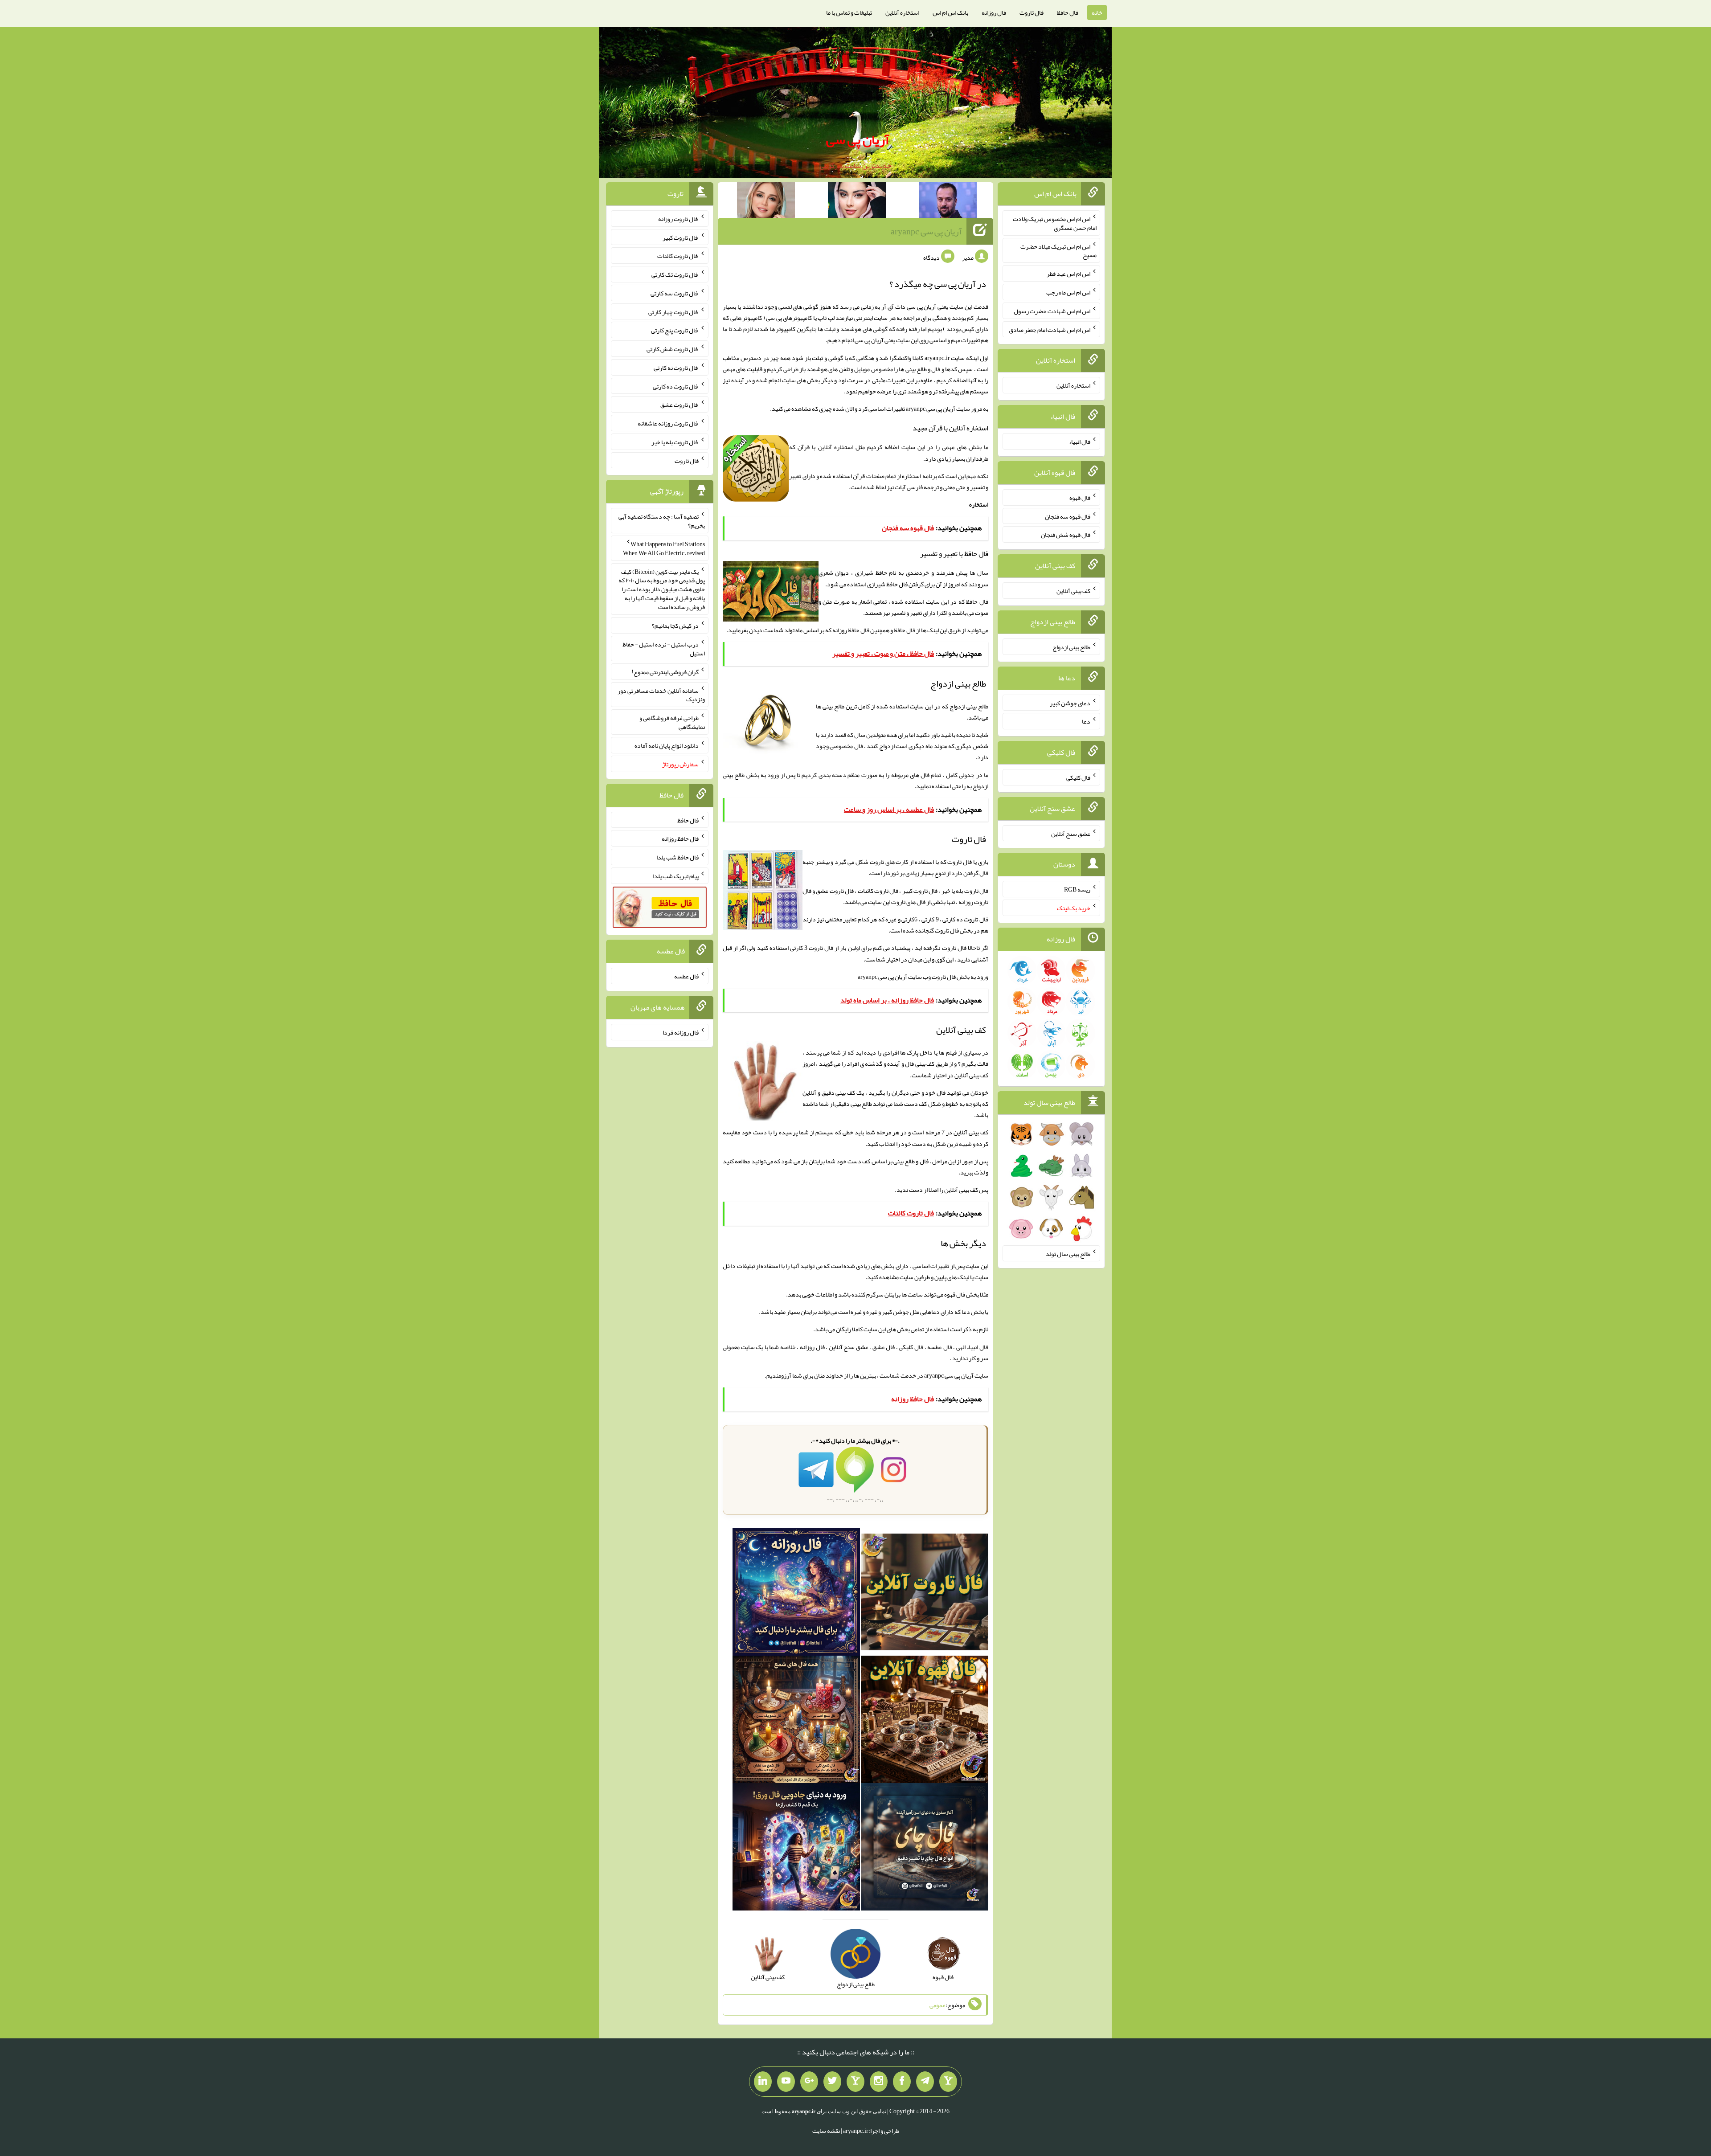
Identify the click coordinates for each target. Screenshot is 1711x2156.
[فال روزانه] (796, 1594)
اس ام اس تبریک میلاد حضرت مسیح (1058, 250)
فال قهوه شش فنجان (1066, 535)
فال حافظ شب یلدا (677, 857)
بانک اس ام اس (950, 12)
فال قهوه (1080, 498)
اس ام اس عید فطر (1068, 274)
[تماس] (855, 2082)
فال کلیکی (1078, 777)
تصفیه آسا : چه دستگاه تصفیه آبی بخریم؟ (662, 521)
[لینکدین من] (763, 2082)
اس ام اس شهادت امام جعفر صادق (1050, 329)
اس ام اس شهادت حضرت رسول (1052, 311)
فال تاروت (1032, 12)
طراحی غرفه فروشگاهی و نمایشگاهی (672, 722)
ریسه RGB (1077, 889)
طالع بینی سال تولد (1068, 1253)
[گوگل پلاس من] (809, 2082)
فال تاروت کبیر (681, 237)
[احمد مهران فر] (948, 202)
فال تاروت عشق (679, 405)
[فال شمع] (796, 1721)
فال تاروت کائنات (678, 256)
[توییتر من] (832, 2082)
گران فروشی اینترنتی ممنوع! (665, 672)
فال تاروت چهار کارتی (673, 311)
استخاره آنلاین (902, 12)
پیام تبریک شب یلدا (676, 876)
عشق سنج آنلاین (1071, 833)
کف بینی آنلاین (961, 1190)
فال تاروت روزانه (678, 219)
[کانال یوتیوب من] (786, 2082)
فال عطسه (686, 976)
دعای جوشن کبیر (1070, 703)
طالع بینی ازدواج (1071, 647)
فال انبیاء (1080, 442)
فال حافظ (1068, 12)
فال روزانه (994, 12)
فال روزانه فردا (681, 1032)
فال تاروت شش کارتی (673, 349)
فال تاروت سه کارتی (675, 293)
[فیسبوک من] (902, 2082)
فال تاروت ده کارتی (676, 386)
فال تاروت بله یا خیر (675, 442)
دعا (1086, 721)
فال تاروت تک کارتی (675, 274)
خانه (1097, 12)
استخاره (979, 504)
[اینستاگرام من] (879, 2082)
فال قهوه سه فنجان (1068, 516)
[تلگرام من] (925, 2082)
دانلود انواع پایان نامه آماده (667, 745)
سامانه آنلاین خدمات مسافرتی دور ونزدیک (661, 695)
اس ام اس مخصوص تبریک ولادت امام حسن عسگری (1055, 223)
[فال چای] (925, 1849)
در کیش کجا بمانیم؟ (675, 626)
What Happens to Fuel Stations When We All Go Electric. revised (664, 548)
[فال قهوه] (925, 1721)
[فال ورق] (796, 1849)
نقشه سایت (826, 2131)
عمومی (937, 2005)
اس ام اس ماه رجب (1068, 292)
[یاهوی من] (948, 2082)
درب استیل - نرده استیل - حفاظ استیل (664, 649)
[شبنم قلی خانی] (766, 202)
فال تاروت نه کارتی (676, 368)
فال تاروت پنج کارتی (675, 330)
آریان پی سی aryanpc (926, 231)
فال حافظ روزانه (851, 630)
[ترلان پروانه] (857, 202)
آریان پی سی (858, 139)
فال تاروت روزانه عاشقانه (668, 423)
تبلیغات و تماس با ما (849, 12)
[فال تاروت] (925, 1594)
